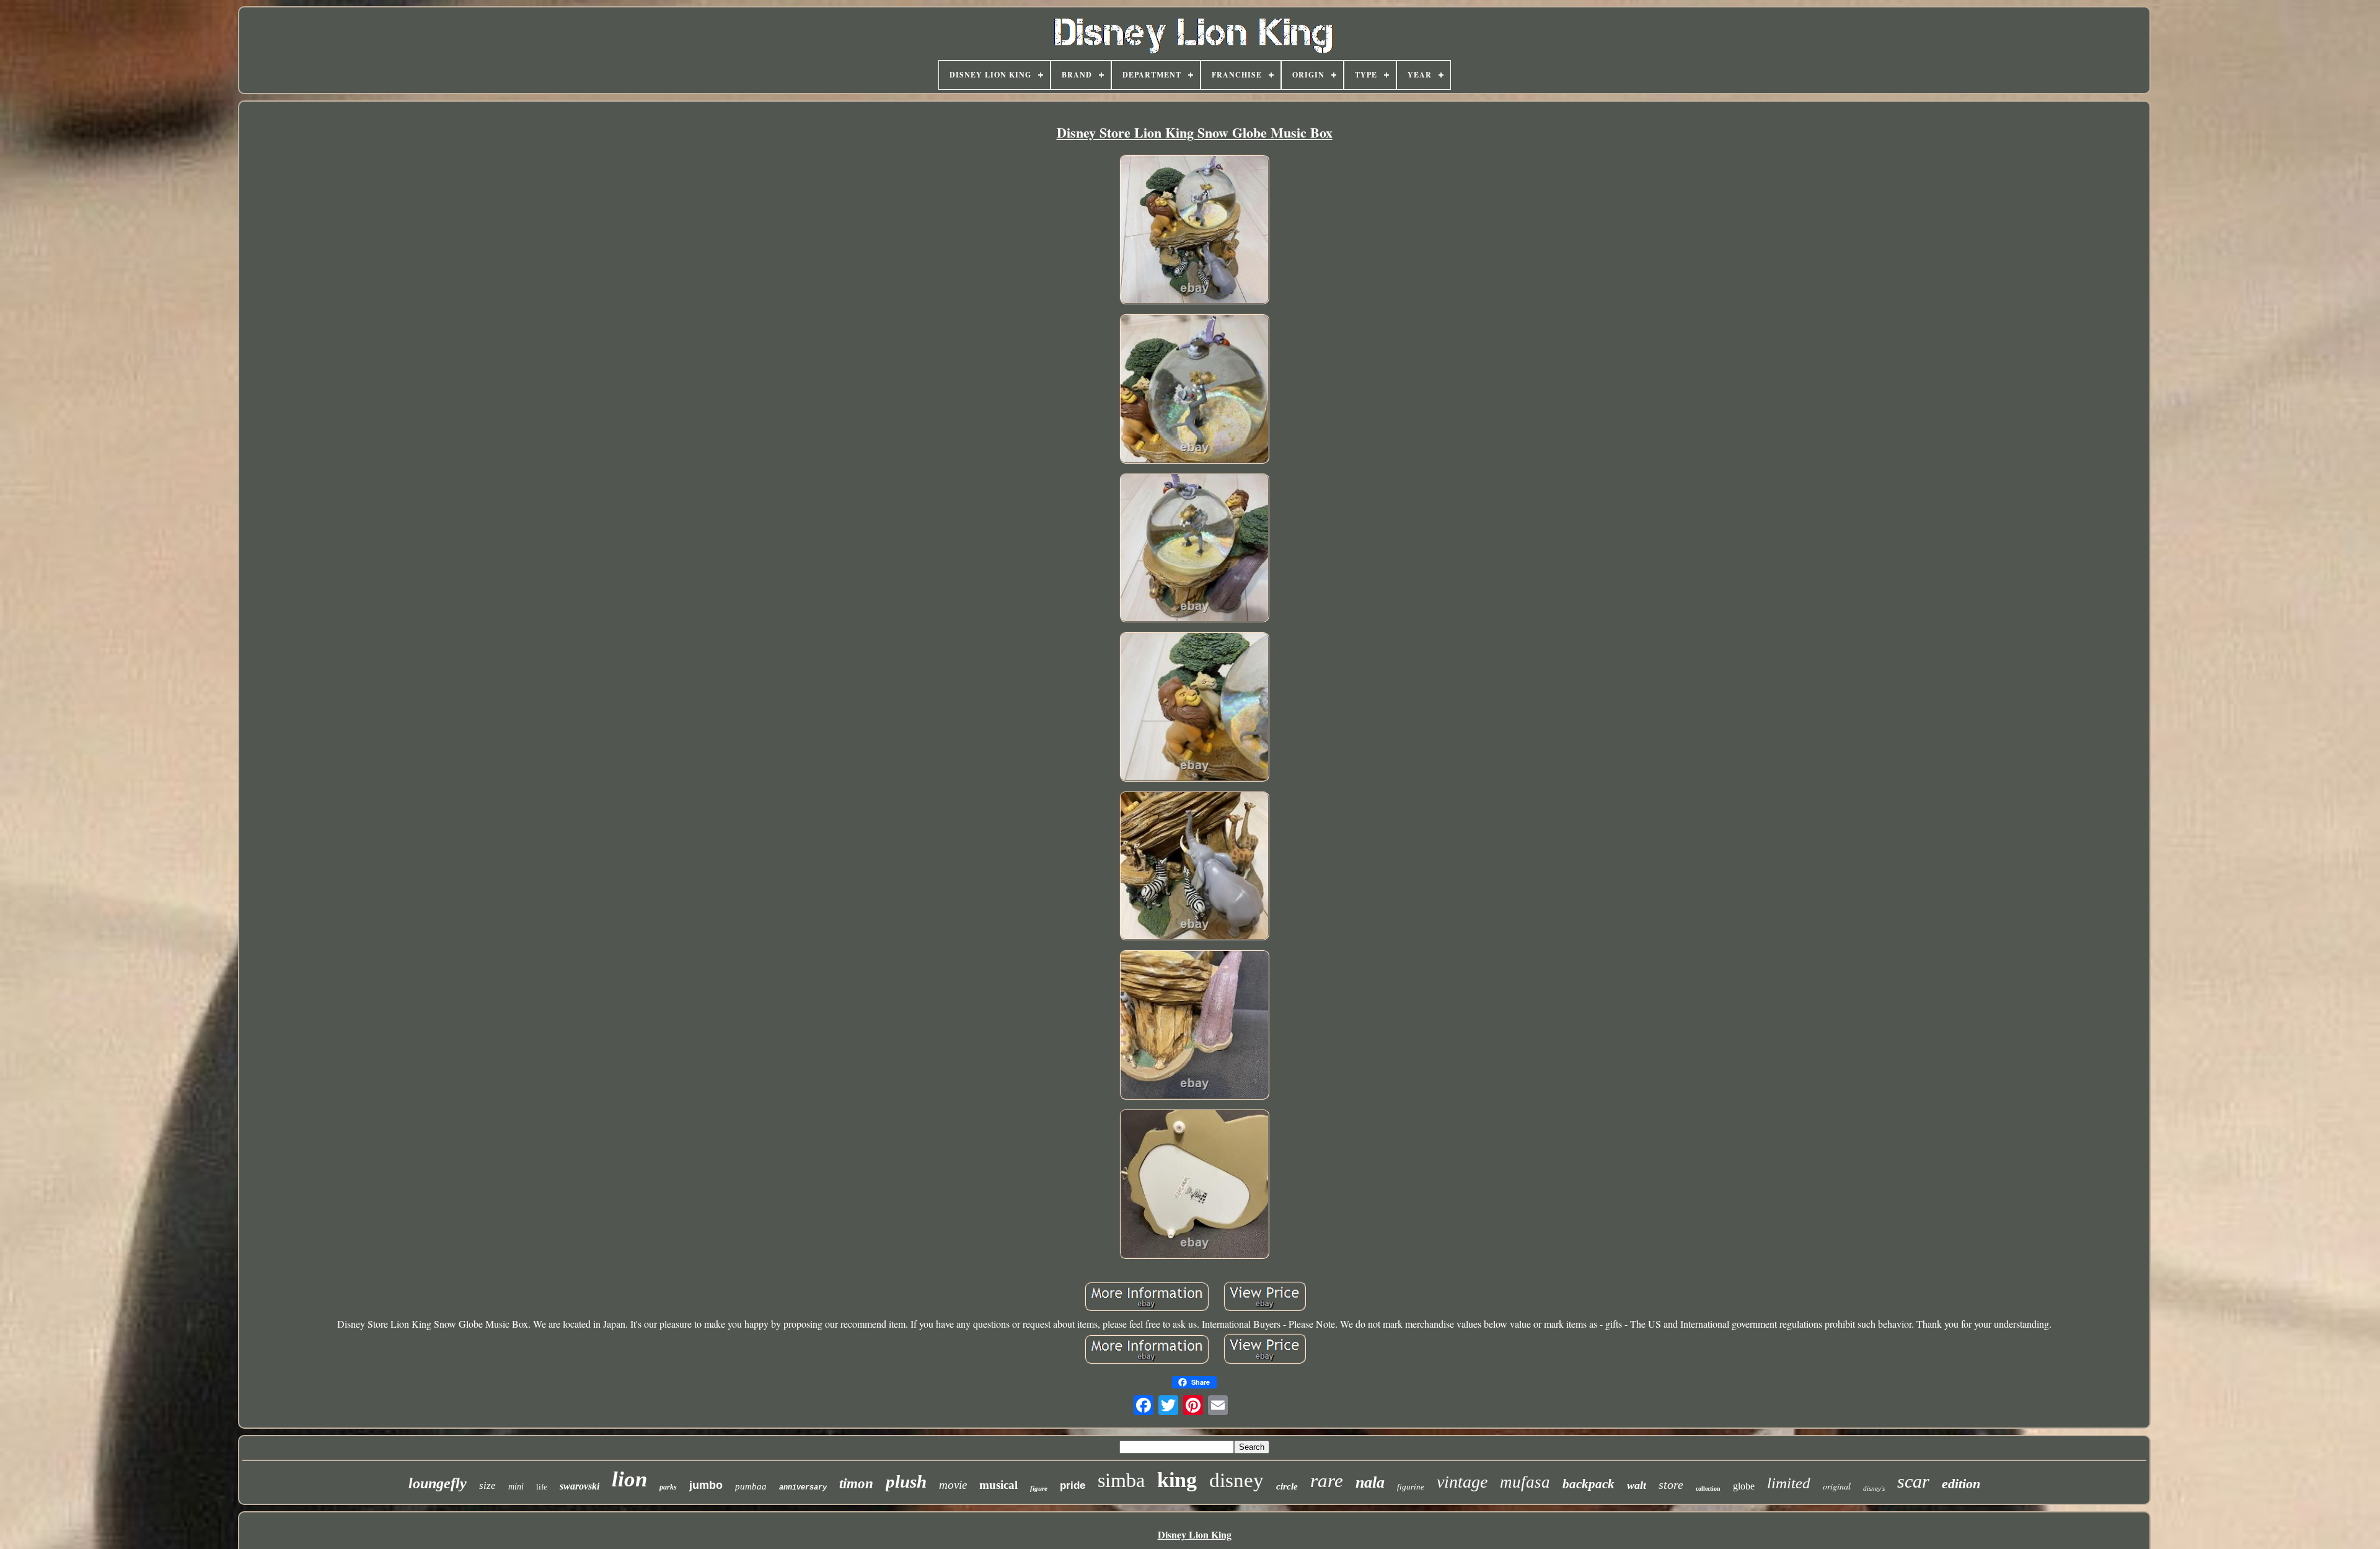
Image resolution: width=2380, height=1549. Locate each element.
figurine (1411, 1487)
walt (1637, 1485)
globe (1744, 1486)
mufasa (1525, 1482)
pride (1073, 1485)
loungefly (438, 1483)
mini (516, 1487)
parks (668, 1487)
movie (953, 1485)
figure (1039, 1488)
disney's (1874, 1488)
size (487, 1485)
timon (856, 1484)
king (1177, 1480)
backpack (1589, 1484)
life (542, 1487)
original (1837, 1486)
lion (629, 1479)
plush (906, 1481)
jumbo (706, 1485)
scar (1913, 1481)
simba (1121, 1480)
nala (1370, 1482)
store (1671, 1485)
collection (1708, 1489)
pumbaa (751, 1486)
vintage (1462, 1482)
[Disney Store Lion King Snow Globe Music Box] (1194, 231)
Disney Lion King (1195, 1534)
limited (1789, 1483)
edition (1961, 1484)
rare (1327, 1481)
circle (1287, 1486)
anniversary (803, 1488)
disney (1236, 1480)
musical (998, 1485)
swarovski (580, 1486)
